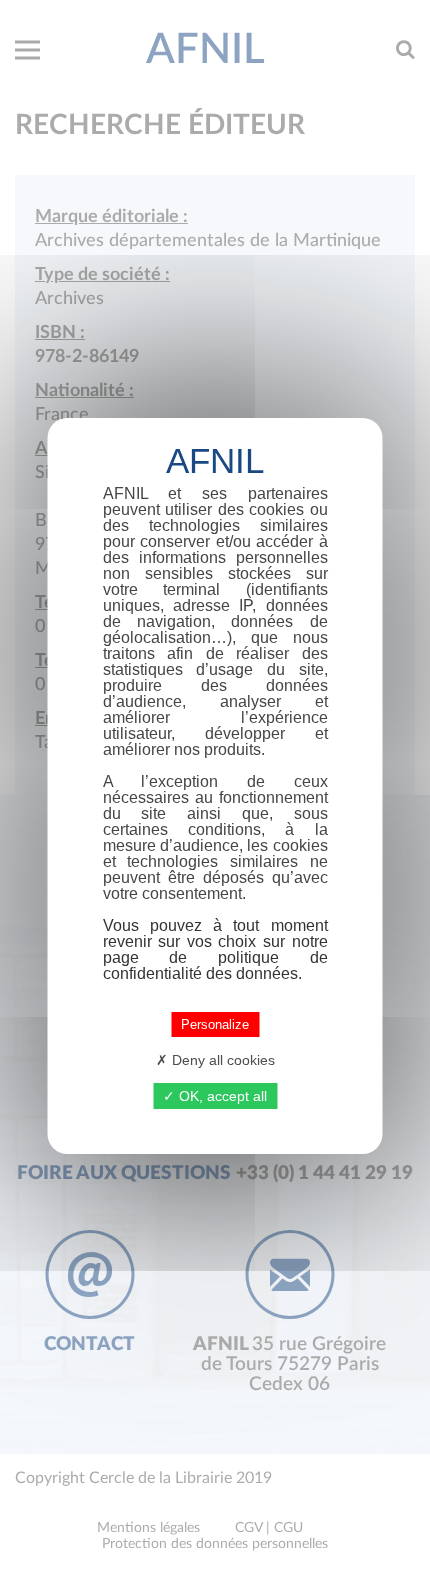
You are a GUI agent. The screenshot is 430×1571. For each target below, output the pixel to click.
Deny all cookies (221, 1060)
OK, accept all (221, 1096)
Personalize (215, 1024)
